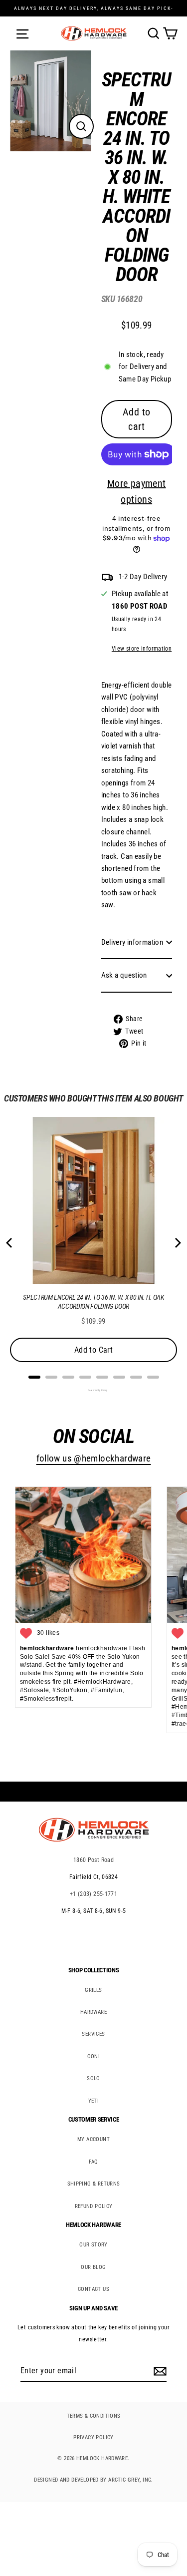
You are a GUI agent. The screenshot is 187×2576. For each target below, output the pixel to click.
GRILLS (93, 1990)
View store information (142, 649)
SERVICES (93, 2034)
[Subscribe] (159, 2371)
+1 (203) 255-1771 (94, 1894)
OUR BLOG (93, 2267)
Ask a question (124, 975)
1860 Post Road (93, 1860)
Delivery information (132, 942)
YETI (94, 2101)
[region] (129, 562)
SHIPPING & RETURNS (94, 2184)
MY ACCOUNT (93, 2139)
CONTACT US (93, 2289)
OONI (94, 2056)
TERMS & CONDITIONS (94, 2416)
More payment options (137, 491)
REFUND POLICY (94, 2206)
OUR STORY (93, 2245)
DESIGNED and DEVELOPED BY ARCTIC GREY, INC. (93, 2480)
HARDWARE (93, 2012)
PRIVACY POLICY (93, 2437)
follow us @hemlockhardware (94, 1459)
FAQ (93, 2162)
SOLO (93, 2078)
